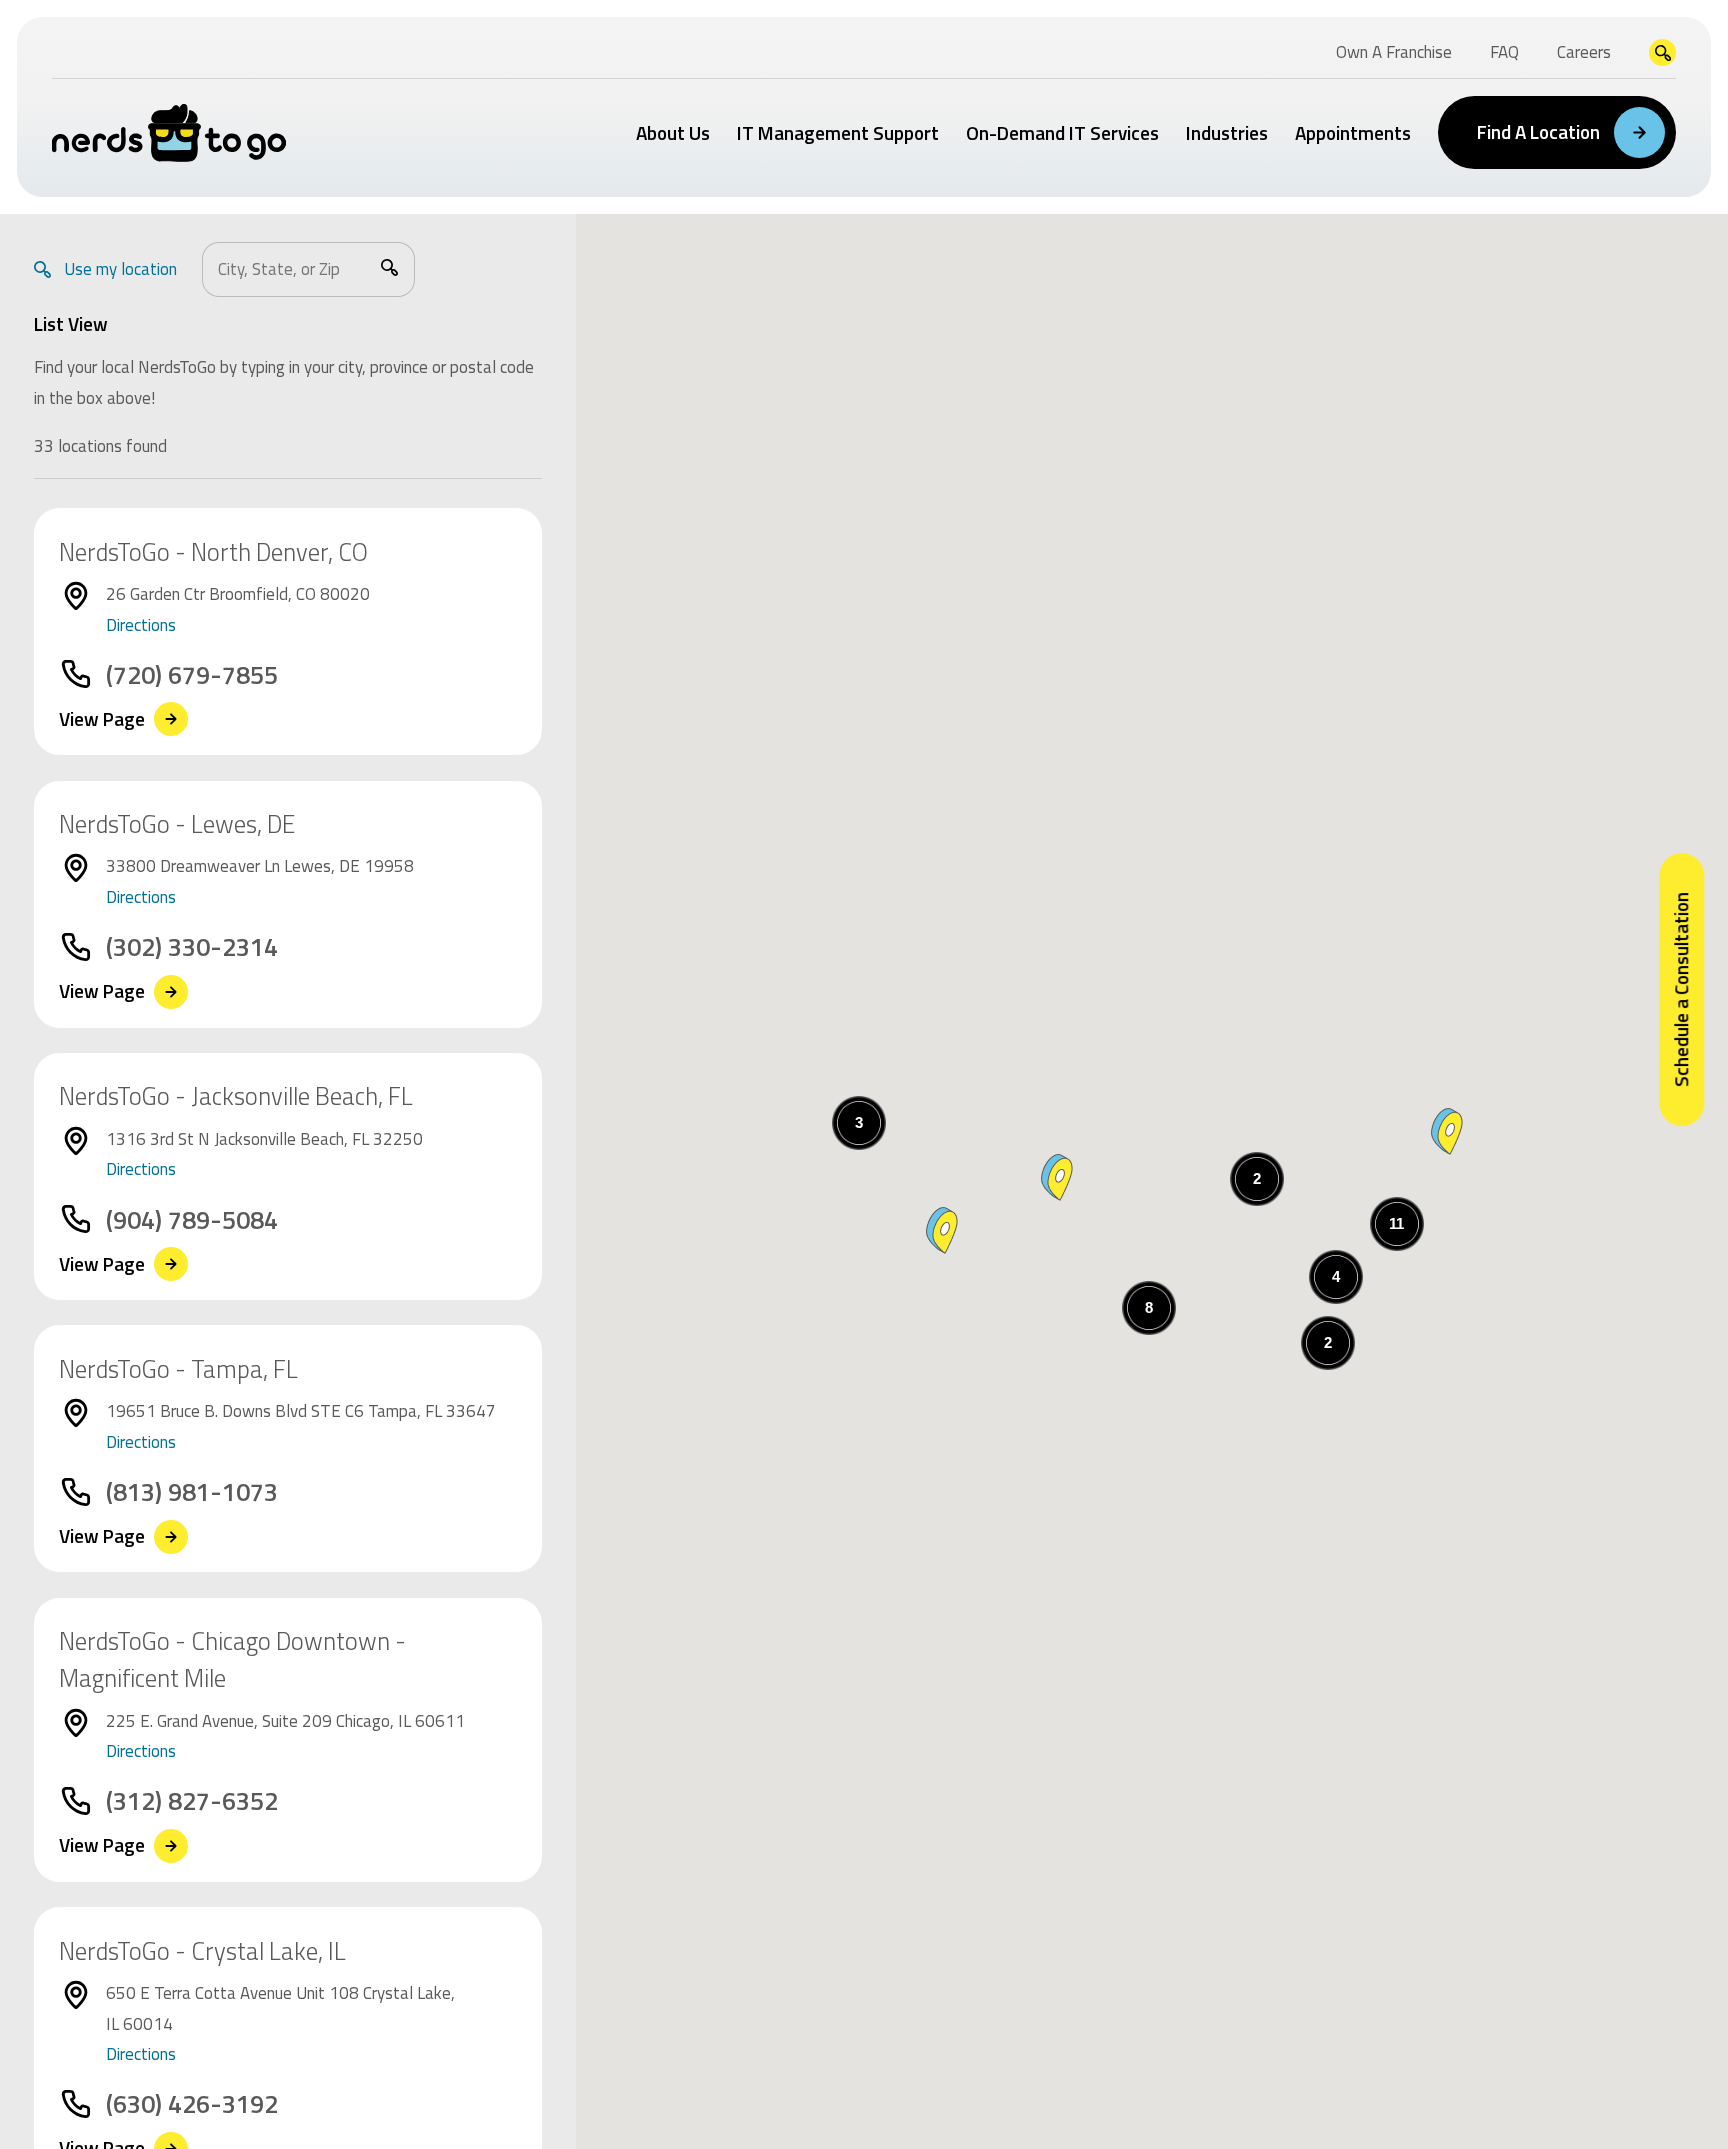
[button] (1057, 1177)
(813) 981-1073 (192, 1492)
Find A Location (1538, 131)
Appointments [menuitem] (1353, 132)
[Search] (389, 267)
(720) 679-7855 (192, 675)
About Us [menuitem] (673, 132)
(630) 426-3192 (192, 2104)
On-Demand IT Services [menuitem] (1062, 132)
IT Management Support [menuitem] (838, 132)
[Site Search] (1662, 52)
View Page (102, 719)
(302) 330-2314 (192, 947)
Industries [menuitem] (1227, 132)
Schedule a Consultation (1680, 989)
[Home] (169, 133)
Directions (141, 625)
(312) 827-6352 (192, 1801)
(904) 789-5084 (192, 1220)
